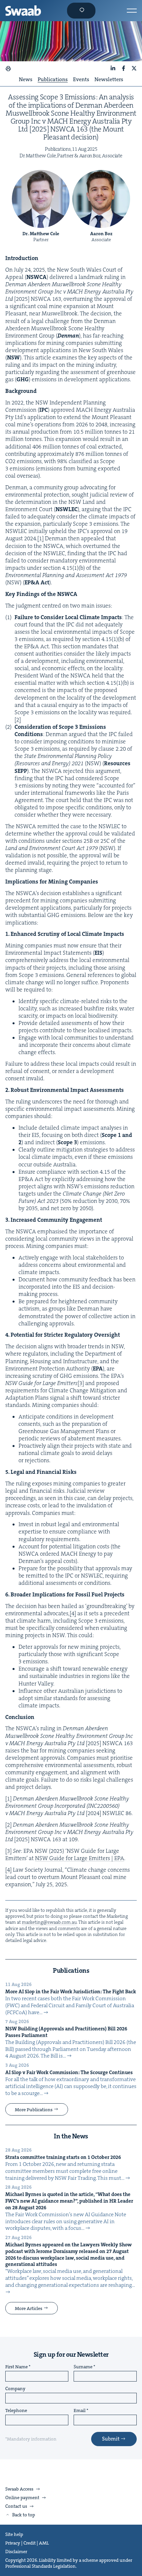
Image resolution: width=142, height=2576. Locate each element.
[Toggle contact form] (81, 11)
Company (15, 2389)
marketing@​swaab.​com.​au (49, 1922)
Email (80, 2411)
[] (40, 538)
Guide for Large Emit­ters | (80, 1858)
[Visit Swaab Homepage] (23, 11)
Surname (83, 2367)
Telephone (16, 2411)
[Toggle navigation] (132, 11)
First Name (17, 2367)
